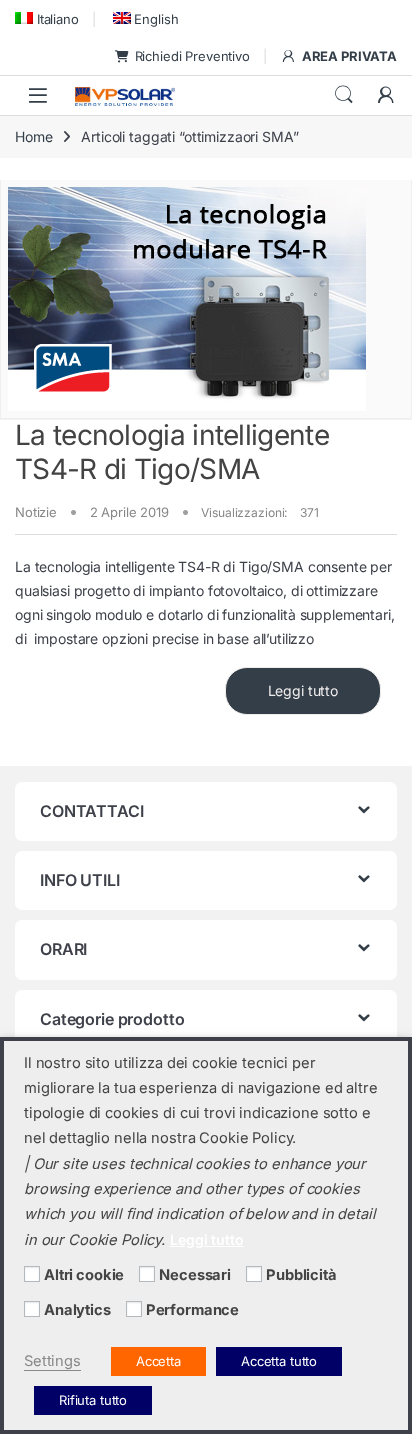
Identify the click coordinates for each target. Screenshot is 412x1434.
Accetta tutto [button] (279, 1361)
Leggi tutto (303, 690)
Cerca (344, 95)
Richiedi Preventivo (192, 56)
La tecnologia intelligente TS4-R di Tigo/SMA (172, 452)
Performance (192, 1310)
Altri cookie (84, 1275)
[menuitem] (47, 18)
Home (33, 136)
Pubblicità (301, 1275)
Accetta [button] (158, 1361)
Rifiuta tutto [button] (93, 1400)
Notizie (36, 512)
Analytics (77, 1310)
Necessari (195, 1275)
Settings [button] (52, 1361)
